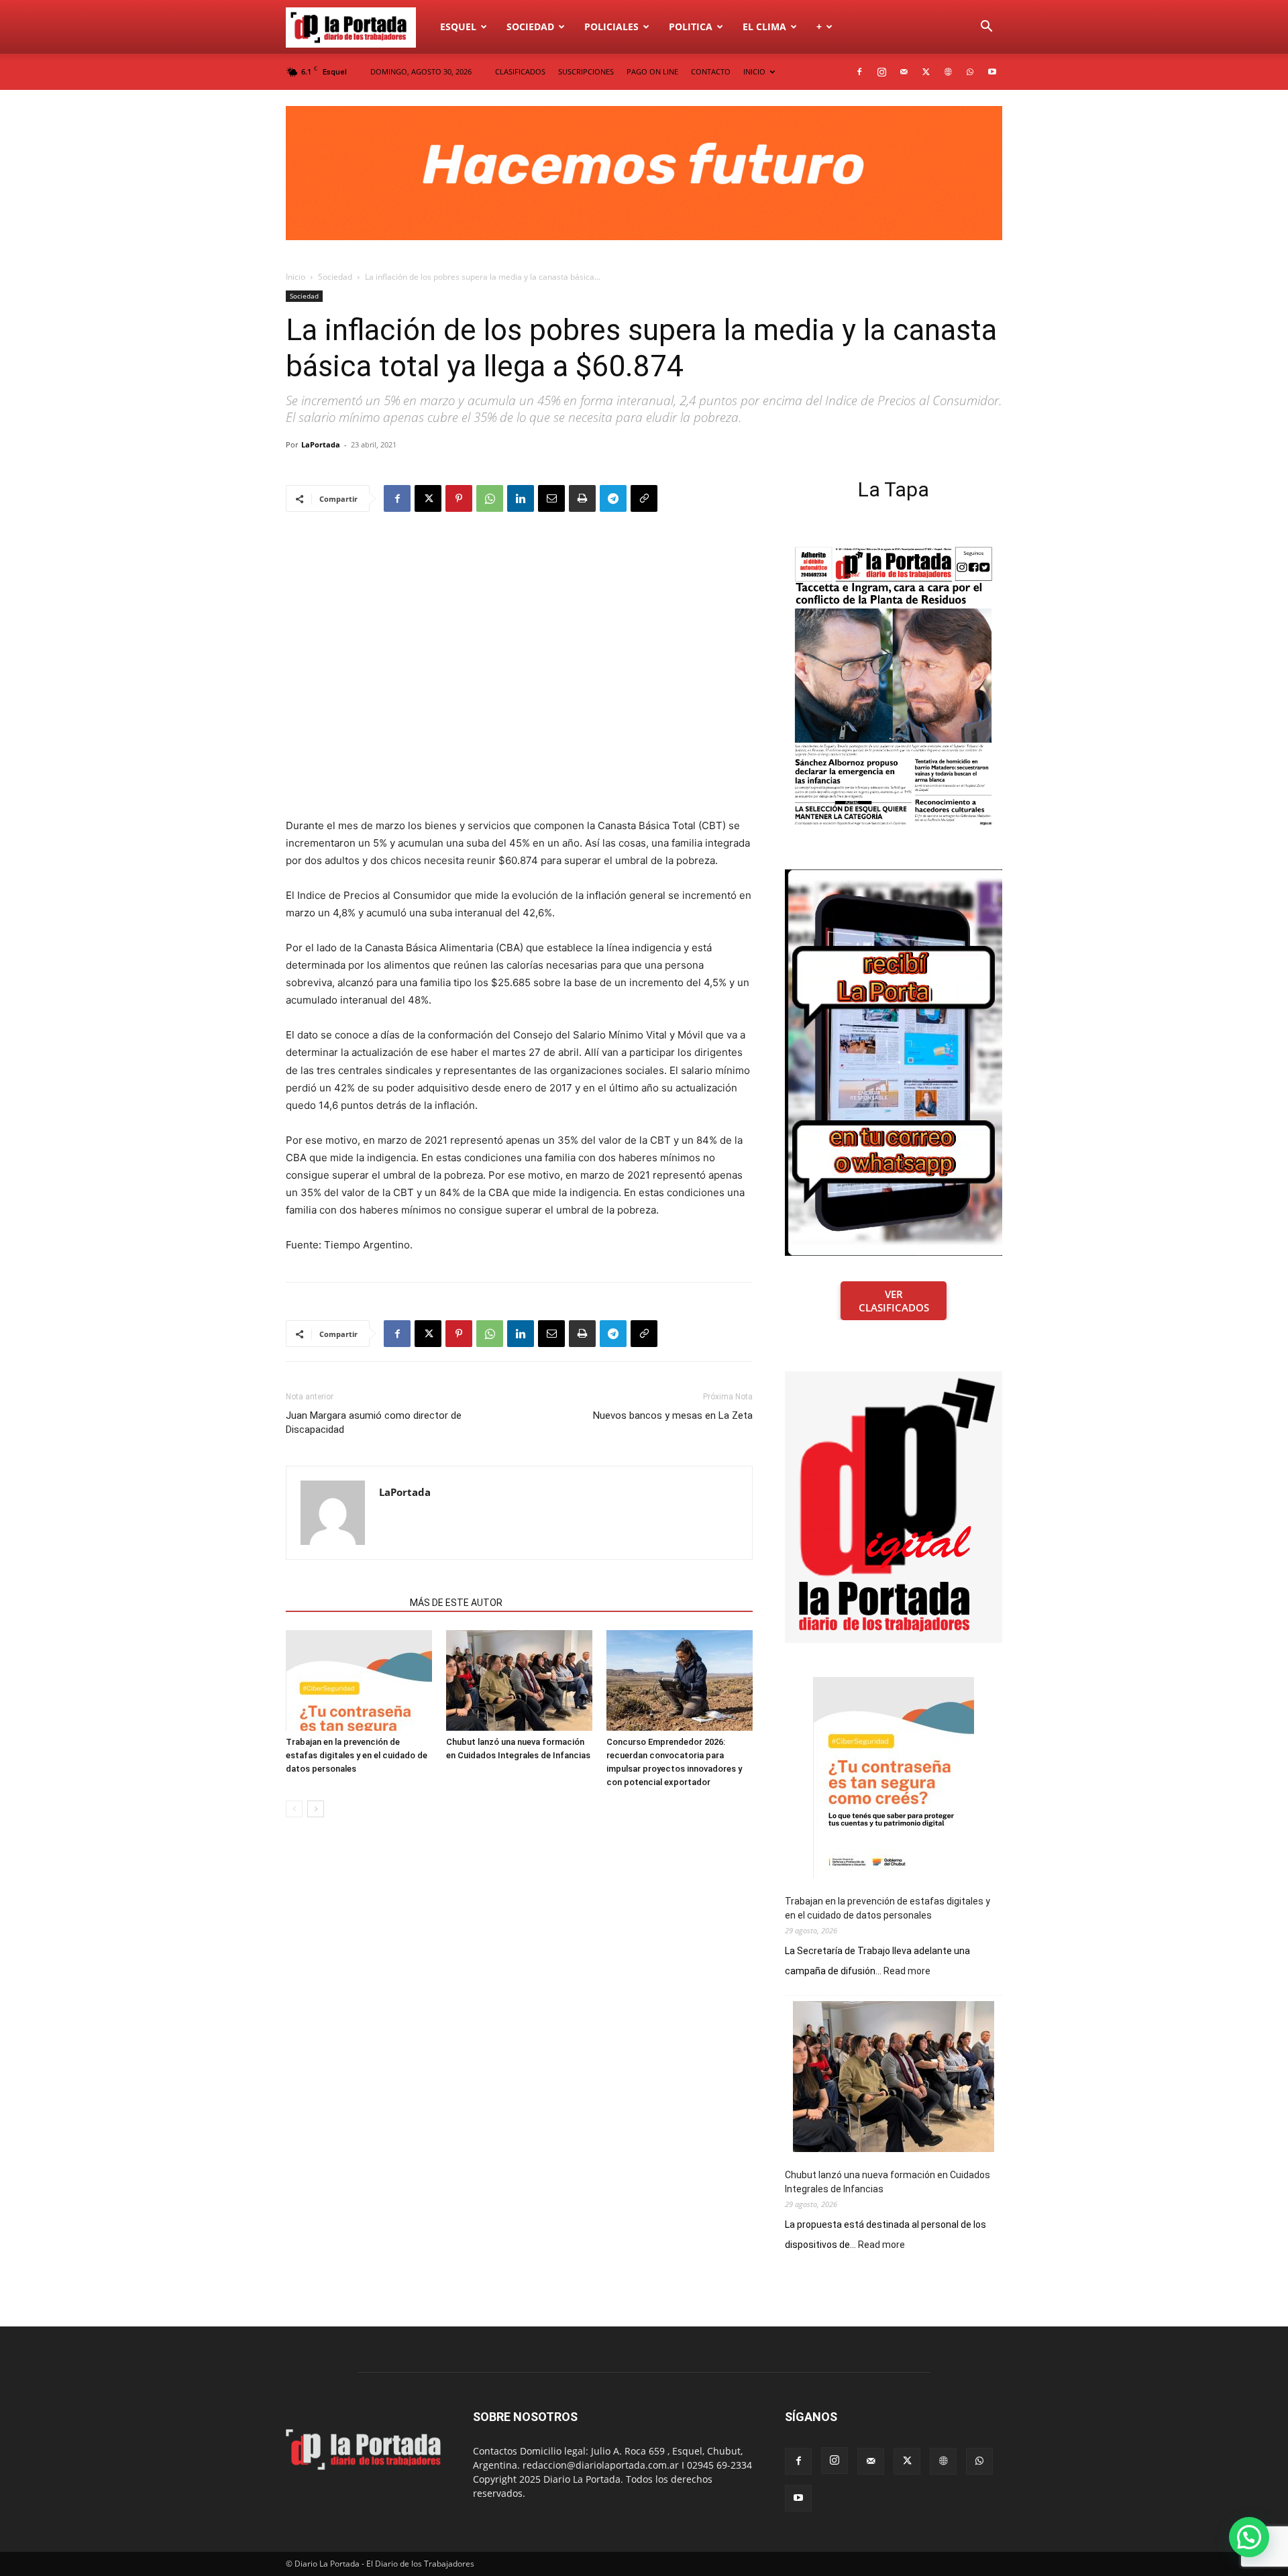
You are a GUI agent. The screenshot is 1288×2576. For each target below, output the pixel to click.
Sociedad (530, 26)
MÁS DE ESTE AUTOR (456, 1603)
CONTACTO (711, 71)
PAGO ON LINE (652, 71)
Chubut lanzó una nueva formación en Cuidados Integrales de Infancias (888, 2182)
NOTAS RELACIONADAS (344, 1603)
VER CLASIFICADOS (894, 1301)
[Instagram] (881, 72)
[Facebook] (859, 72)
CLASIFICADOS (520, 71)
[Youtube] (992, 72)
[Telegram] (613, 498)
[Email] (551, 498)
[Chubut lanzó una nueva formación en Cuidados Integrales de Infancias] (519, 1680)
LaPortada (321, 444)
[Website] (948, 72)
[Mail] (904, 72)
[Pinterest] (459, 498)
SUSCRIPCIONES (586, 71)
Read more (907, 1972)
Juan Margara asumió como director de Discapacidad (374, 1423)
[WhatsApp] (970, 72)
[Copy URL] (644, 498)
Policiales (611, 26)
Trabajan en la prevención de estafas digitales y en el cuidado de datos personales (357, 1755)
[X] (926, 72)
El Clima (764, 26)
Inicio (296, 277)
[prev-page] (294, 1809)
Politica (691, 26)
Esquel (458, 26)
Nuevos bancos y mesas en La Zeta (673, 1415)
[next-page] (316, 1809)
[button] (986, 28)
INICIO (754, 71)
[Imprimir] (582, 498)
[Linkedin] (521, 498)
